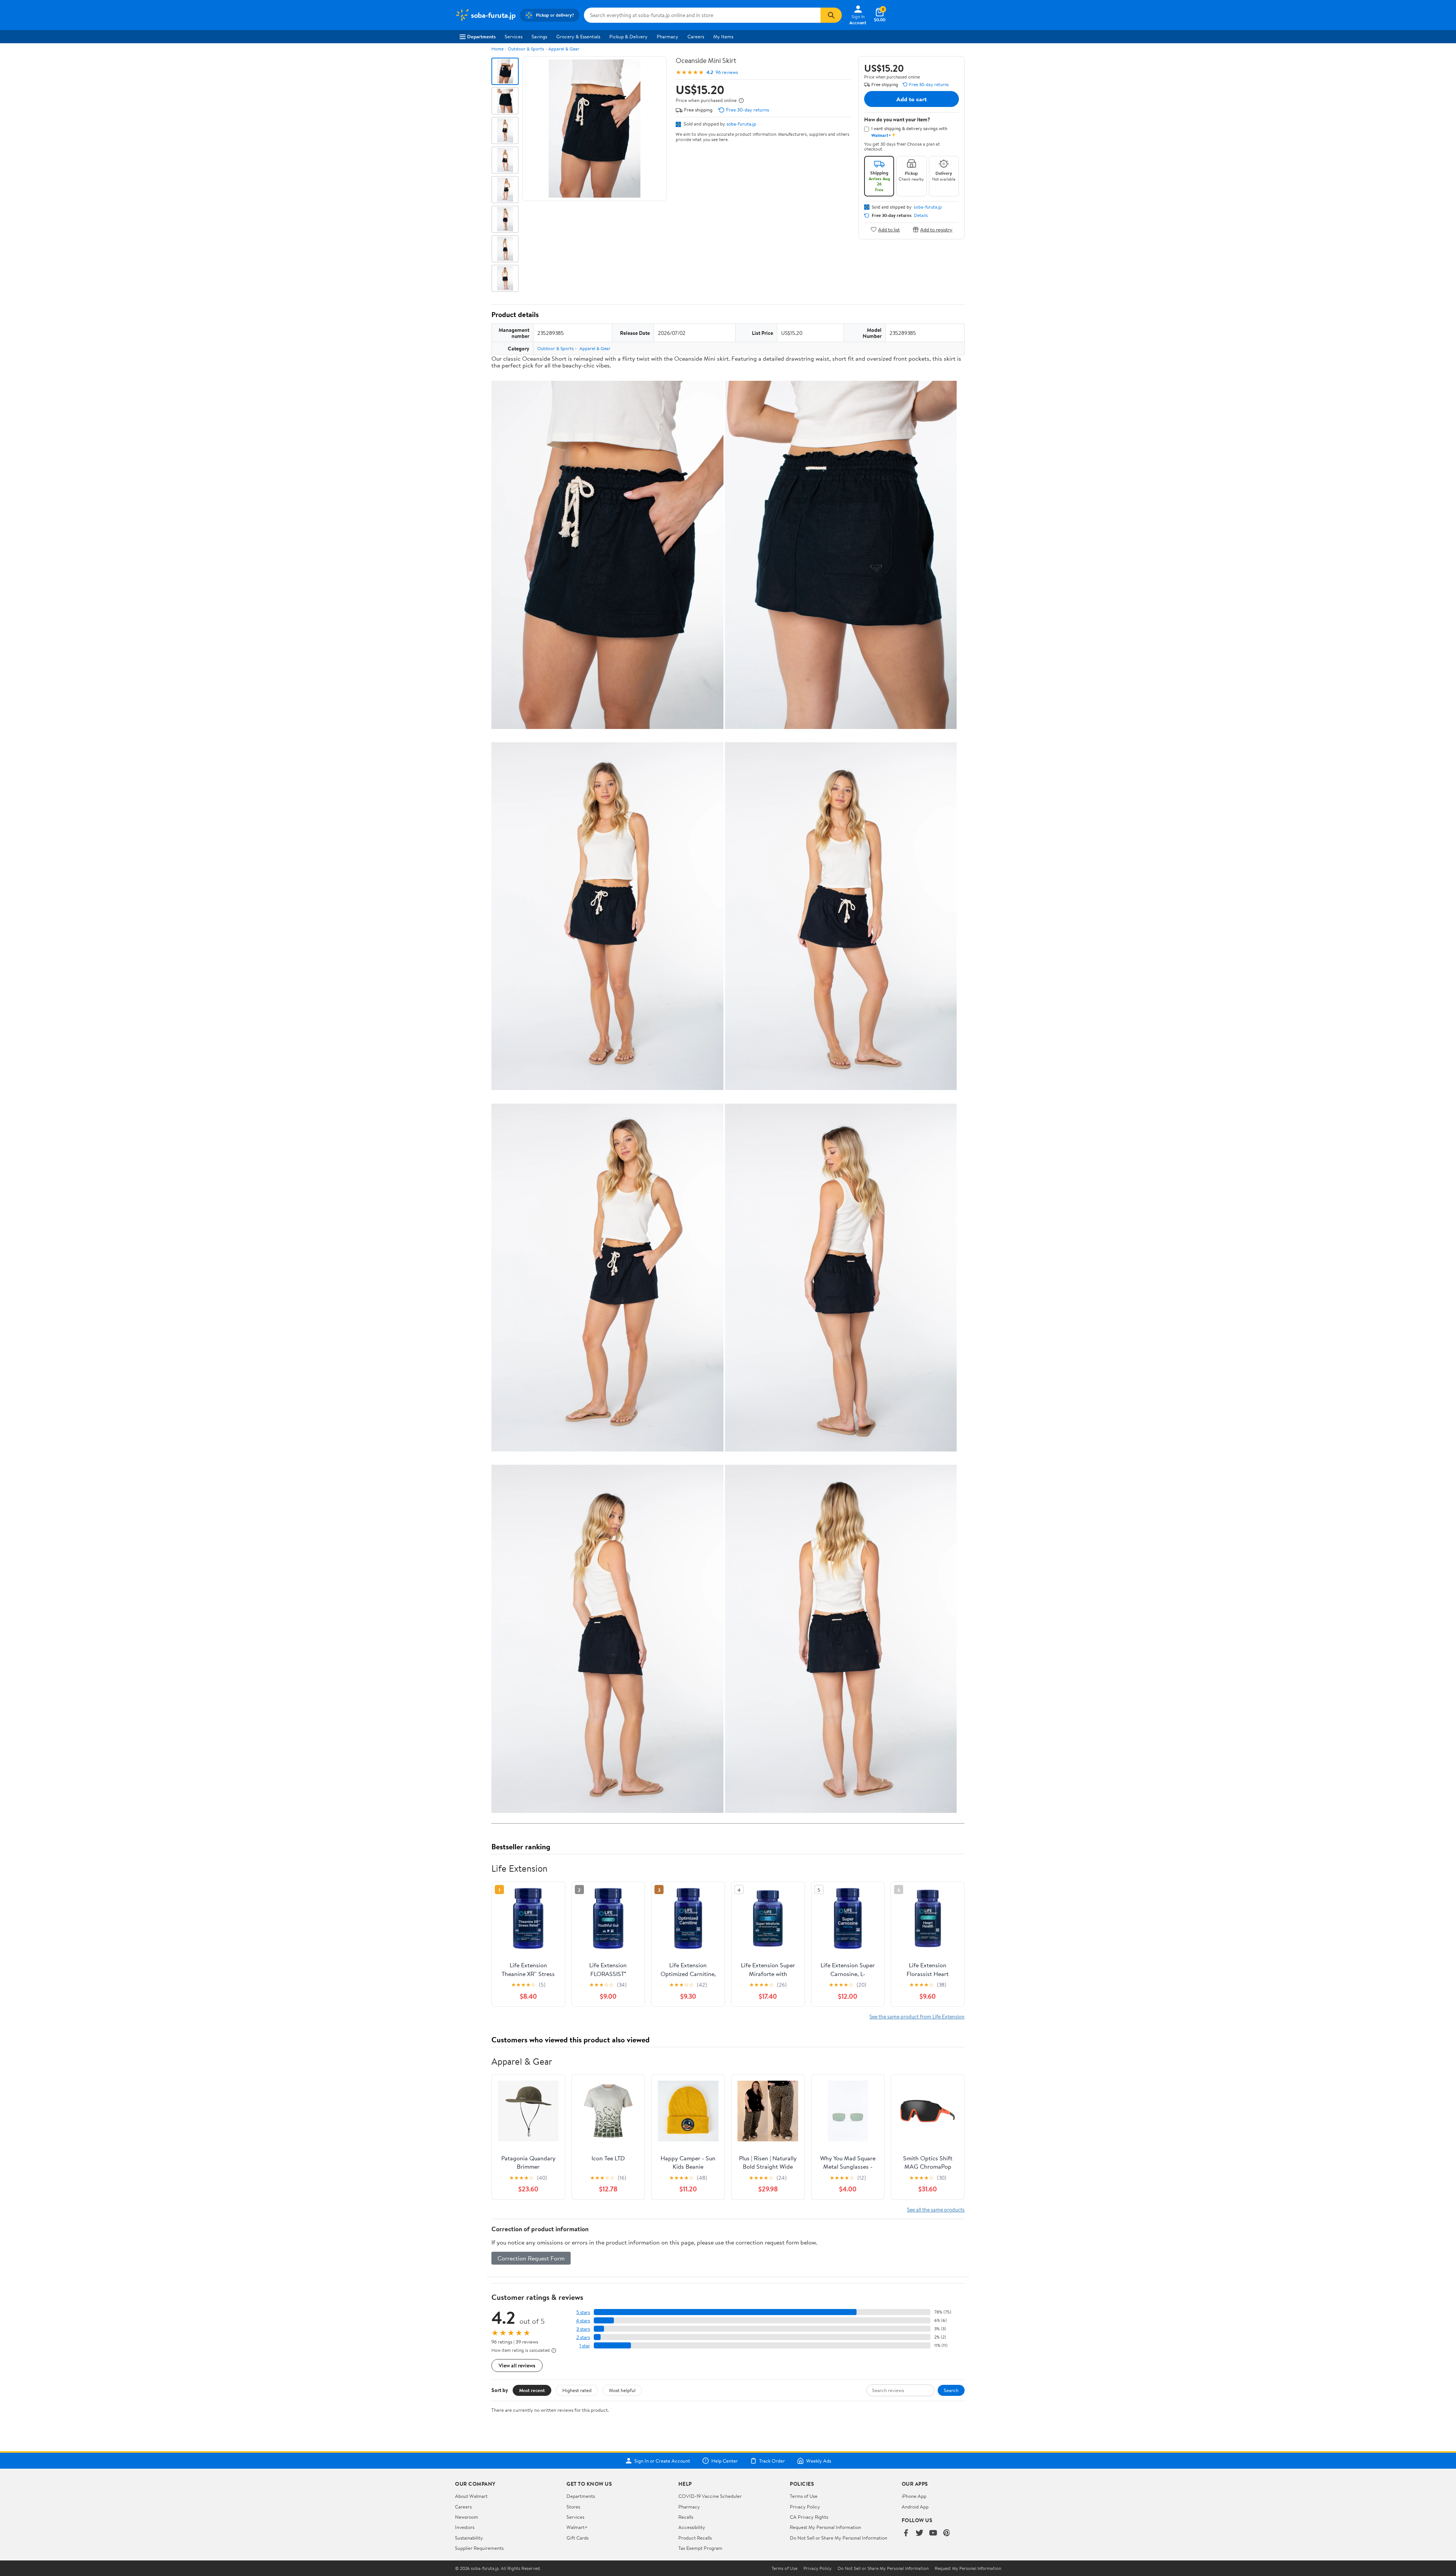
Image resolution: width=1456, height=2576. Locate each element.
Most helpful (622, 2390)
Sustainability (469, 2538)
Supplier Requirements (479, 2548)
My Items (723, 36)
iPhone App (914, 2496)
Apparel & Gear (564, 49)
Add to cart (912, 99)
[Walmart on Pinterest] (947, 2533)
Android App (915, 2507)
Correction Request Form (531, 2258)
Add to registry (936, 229)
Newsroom (467, 2517)
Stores (573, 2507)
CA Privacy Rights (809, 2517)
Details (921, 215)
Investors (465, 2527)
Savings (539, 36)
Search (951, 2390)
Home (497, 49)
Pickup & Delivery (628, 36)
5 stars (583, 2312)
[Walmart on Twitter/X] (919, 2533)
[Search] (831, 15)
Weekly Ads (819, 2461)
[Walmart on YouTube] (933, 2533)
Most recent (532, 2390)
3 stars (583, 2329)
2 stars (583, 2337)
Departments (481, 36)
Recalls (686, 2517)
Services (514, 36)
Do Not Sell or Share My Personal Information (839, 2538)
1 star (585, 2346)
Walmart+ (577, 2527)
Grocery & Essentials (578, 36)
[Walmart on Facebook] (906, 2533)
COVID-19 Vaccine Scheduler (710, 2496)
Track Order (772, 2461)
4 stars (583, 2321)
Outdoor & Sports (526, 49)
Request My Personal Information (825, 2527)
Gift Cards (577, 2538)
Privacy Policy (805, 2507)
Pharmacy (668, 36)
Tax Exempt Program (700, 2548)
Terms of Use (804, 2496)
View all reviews (517, 2365)
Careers (696, 36)
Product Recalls (695, 2538)
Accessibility (692, 2527)
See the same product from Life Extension (917, 2016)
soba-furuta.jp (741, 124)
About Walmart (471, 2496)
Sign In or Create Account (662, 2461)
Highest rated (577, 2390)
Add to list (889, 229)
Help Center (725, 2461)
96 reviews (727, 72)
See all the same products (936, 2209)
